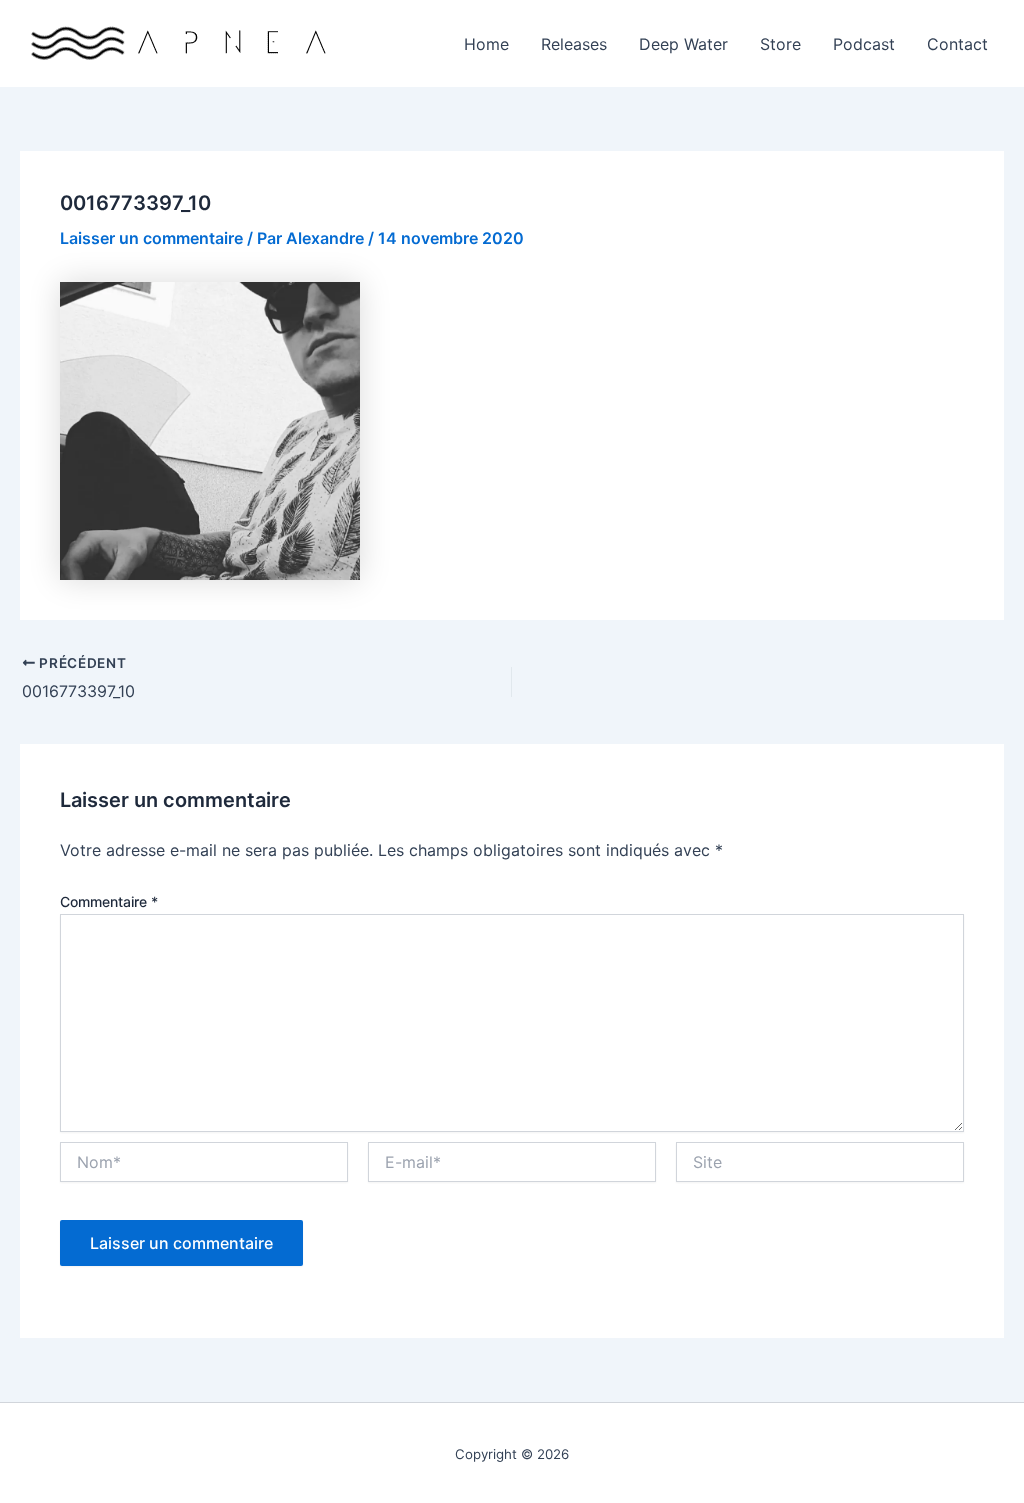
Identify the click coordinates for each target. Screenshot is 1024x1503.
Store (780, 44)
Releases (574, 44)
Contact (957, 44)
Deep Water (683, 44)
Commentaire (109, 901)
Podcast (864, 44)
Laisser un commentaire (151, 238)
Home (486, 44)
